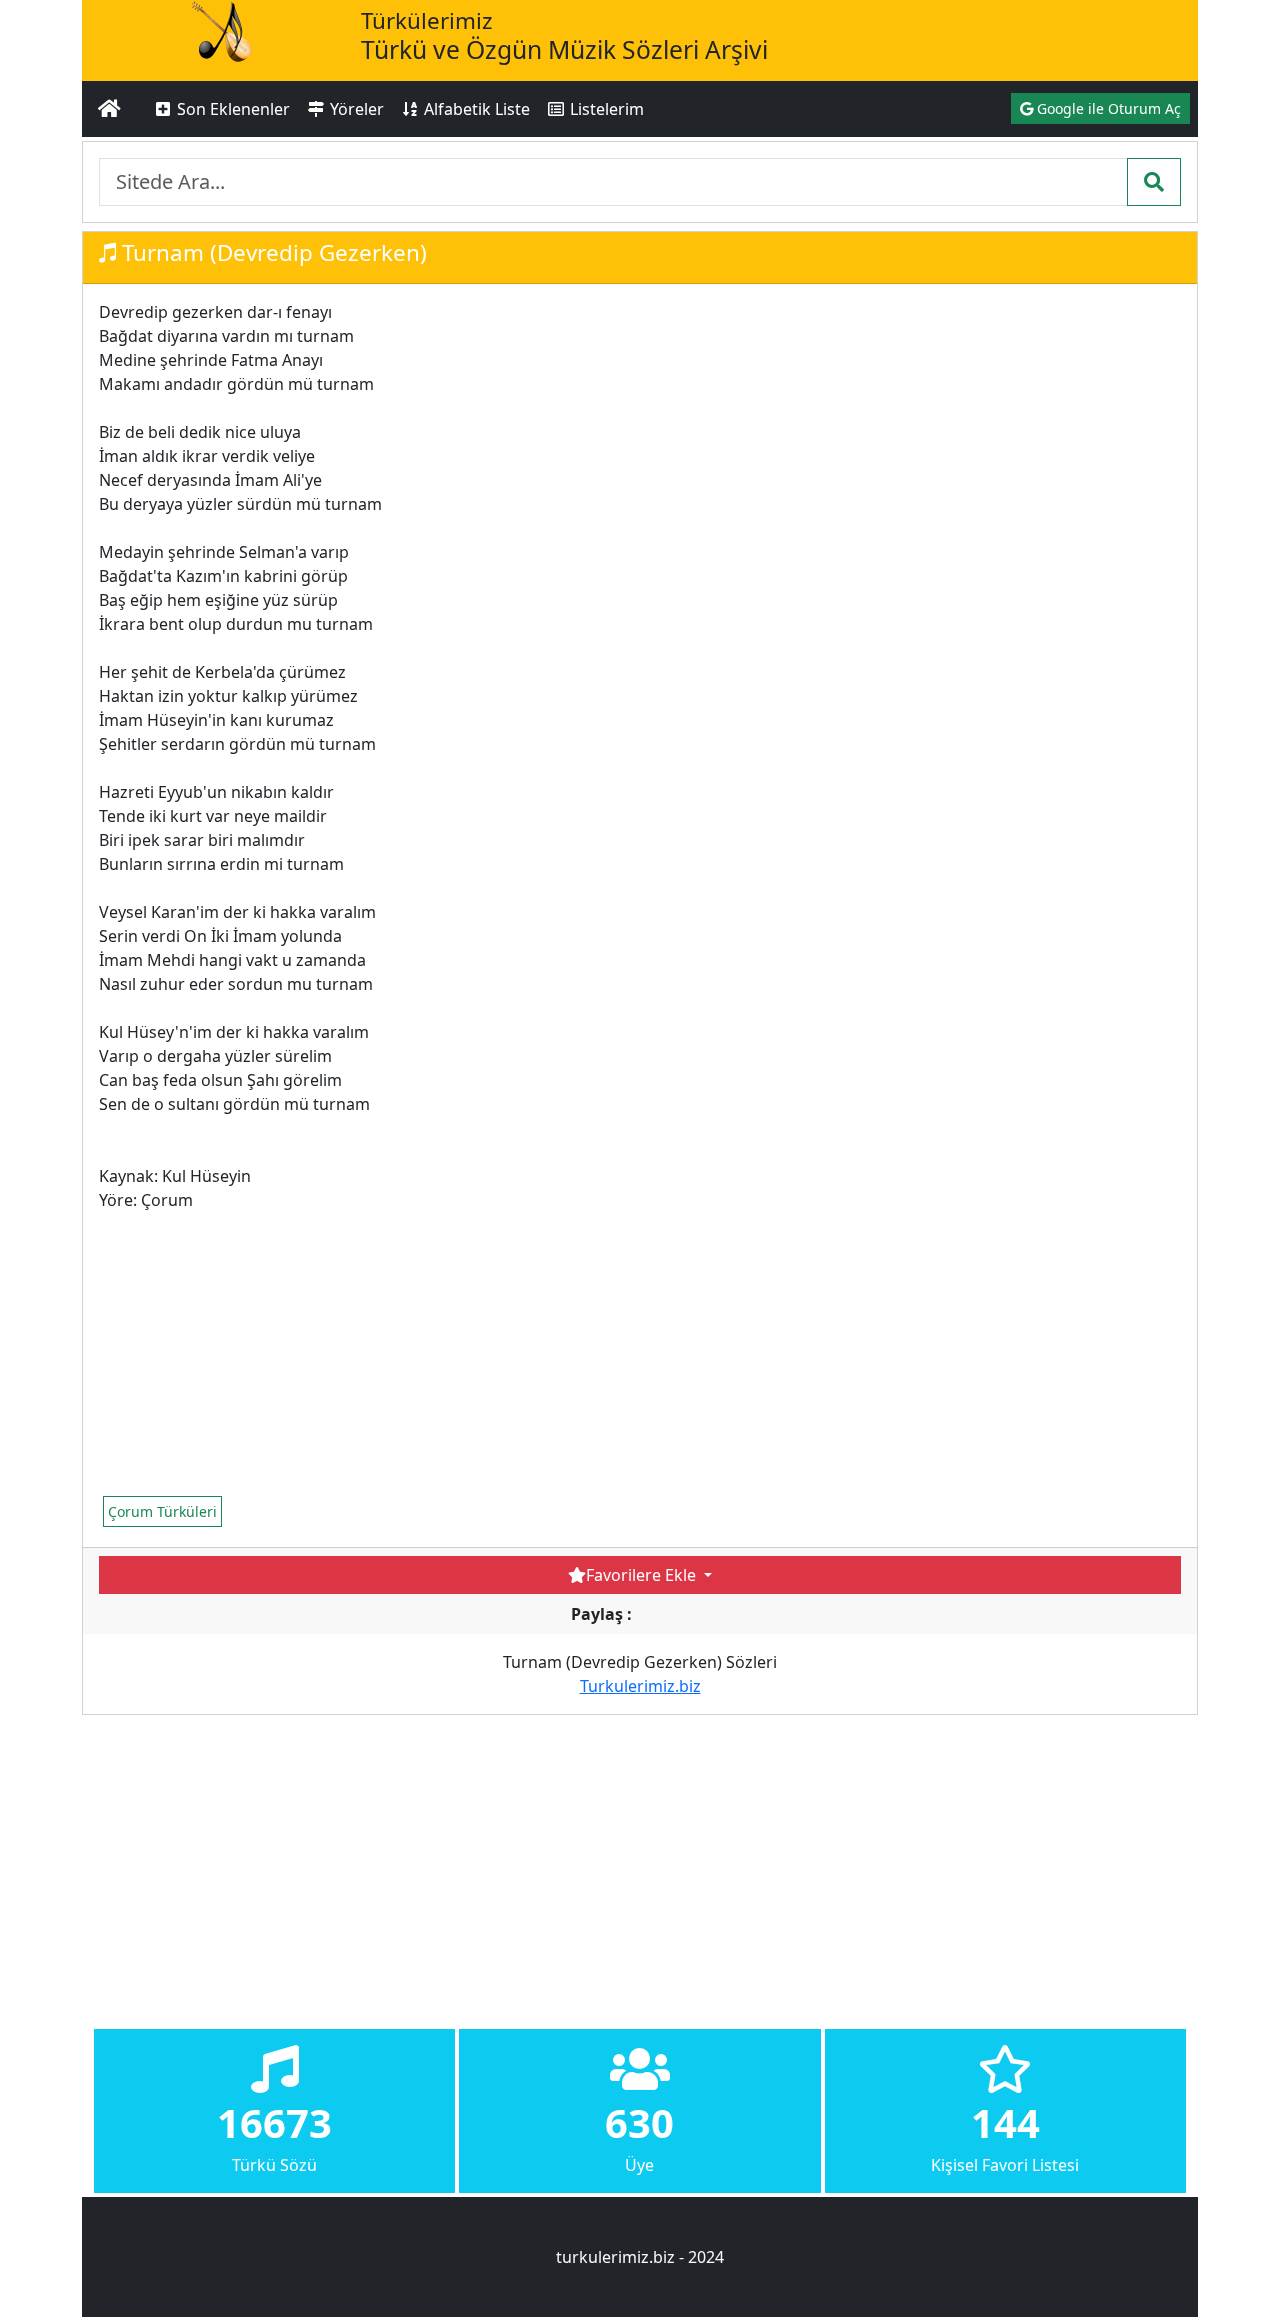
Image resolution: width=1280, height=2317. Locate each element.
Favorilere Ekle (643, 1575)
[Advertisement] (463, 1352)
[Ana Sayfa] (109, 109)
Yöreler (355, 109)
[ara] (1154, 182)
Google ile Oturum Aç (1107, 108)
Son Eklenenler (231, 109)
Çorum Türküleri (162, 1511)
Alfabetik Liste (475, 109)
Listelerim (605, 109)
